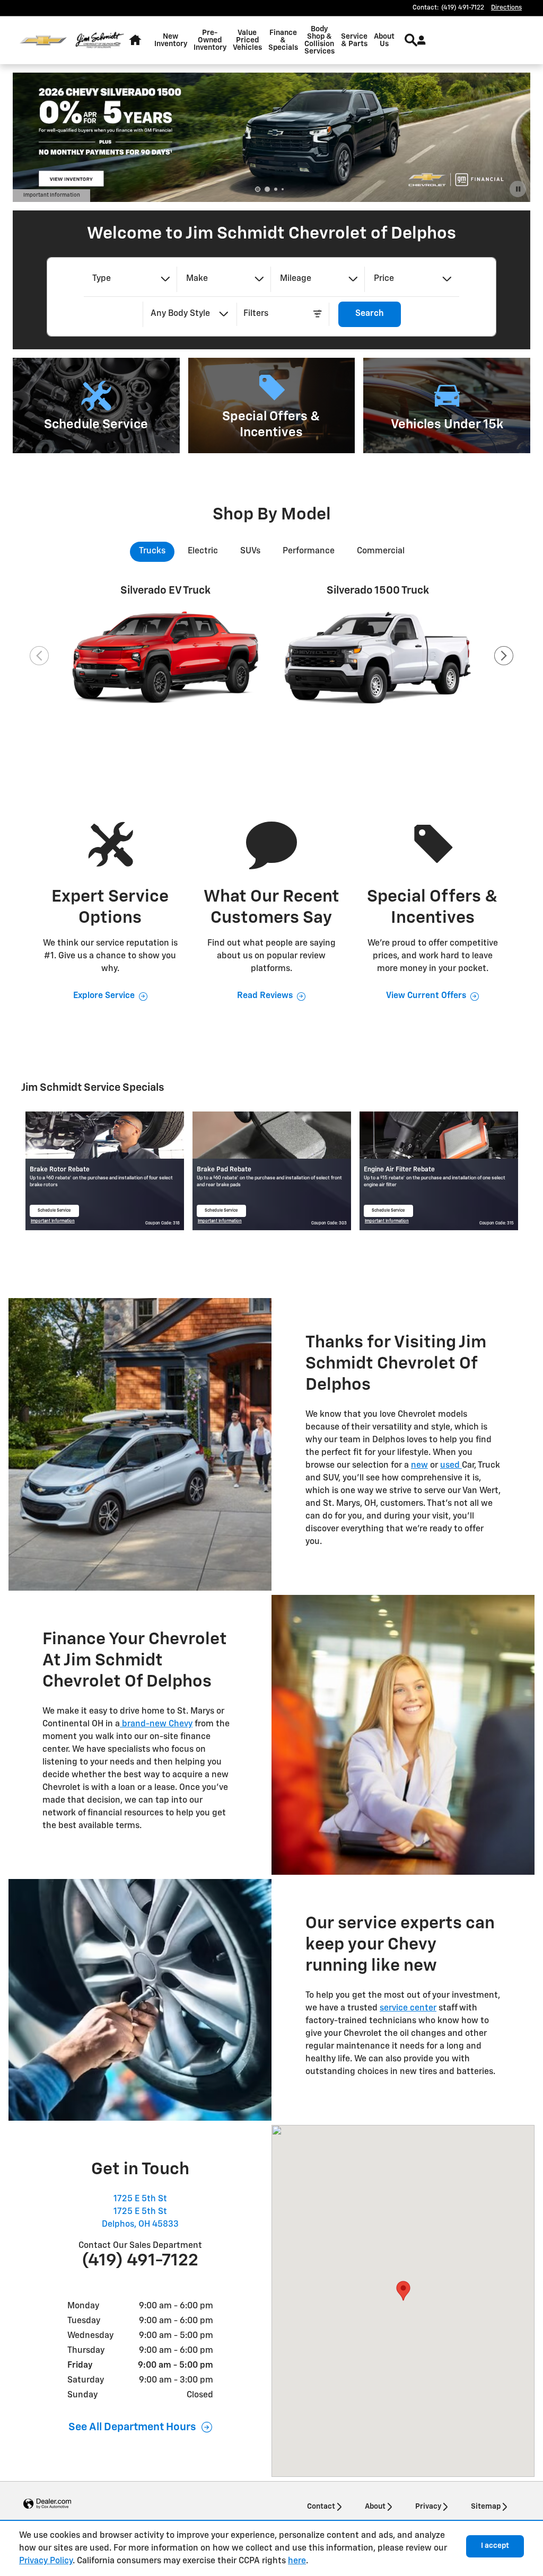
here (297, 2561)
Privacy (428, 2507)
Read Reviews (265, 996)
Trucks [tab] (152, 551)
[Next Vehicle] (504, 656)
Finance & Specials (283, 40)
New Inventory (171, 40)
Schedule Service (56, 1213)
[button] (96, 405)
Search (370, 314)
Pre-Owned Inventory (210, 40)
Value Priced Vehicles (247, 40)
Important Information (57, 196)
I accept (495, 2546)
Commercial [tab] (381, 551)
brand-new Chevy (156, 1724)
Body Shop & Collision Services (319, 40)
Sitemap (486, 2507)
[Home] (43, 41)
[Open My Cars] (419, 40)
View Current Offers (426, 996)
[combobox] (131, 279)
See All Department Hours (132, 2427)
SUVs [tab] (250, 551)
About (375, 2507)
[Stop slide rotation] (518, 189)
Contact (321, 2507)
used (451, 1466)
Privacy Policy (46, 2561)
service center (408, 2008)
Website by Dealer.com (47, 2504)
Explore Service (104, 996)
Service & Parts (354, 40)
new (419, 1466)
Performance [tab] (309, 551)
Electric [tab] (203, 551)
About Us (384, 40)
